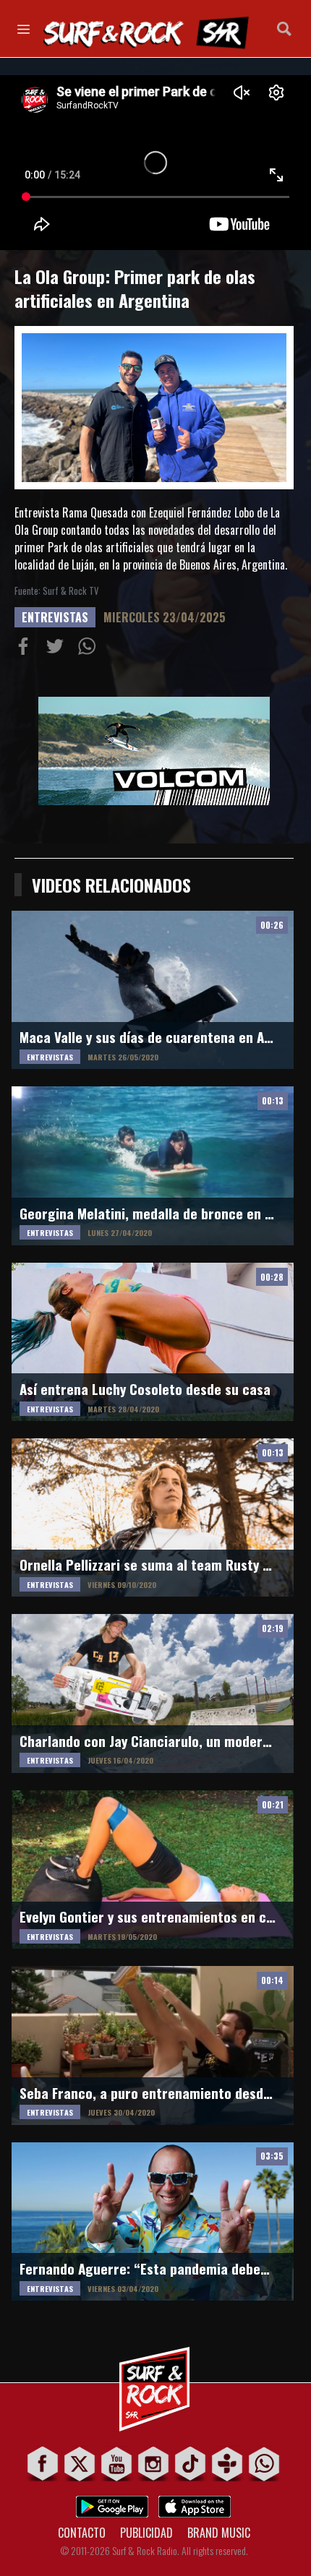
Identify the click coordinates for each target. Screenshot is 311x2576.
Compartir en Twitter (58, 649)
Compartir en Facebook (26, 649)
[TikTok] (191, 2464)
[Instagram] (154, 2464)
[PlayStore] (112, 2503)
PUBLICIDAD (146, 2533)
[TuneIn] (227, 2464)
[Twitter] (80, 2464)
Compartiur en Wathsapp (90, 649)
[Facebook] (43, 2464)
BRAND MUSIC (219, 2533)
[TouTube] (117, 2464)
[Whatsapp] (264, 2464)
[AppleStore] (195, 2503)
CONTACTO (82, 2533)
